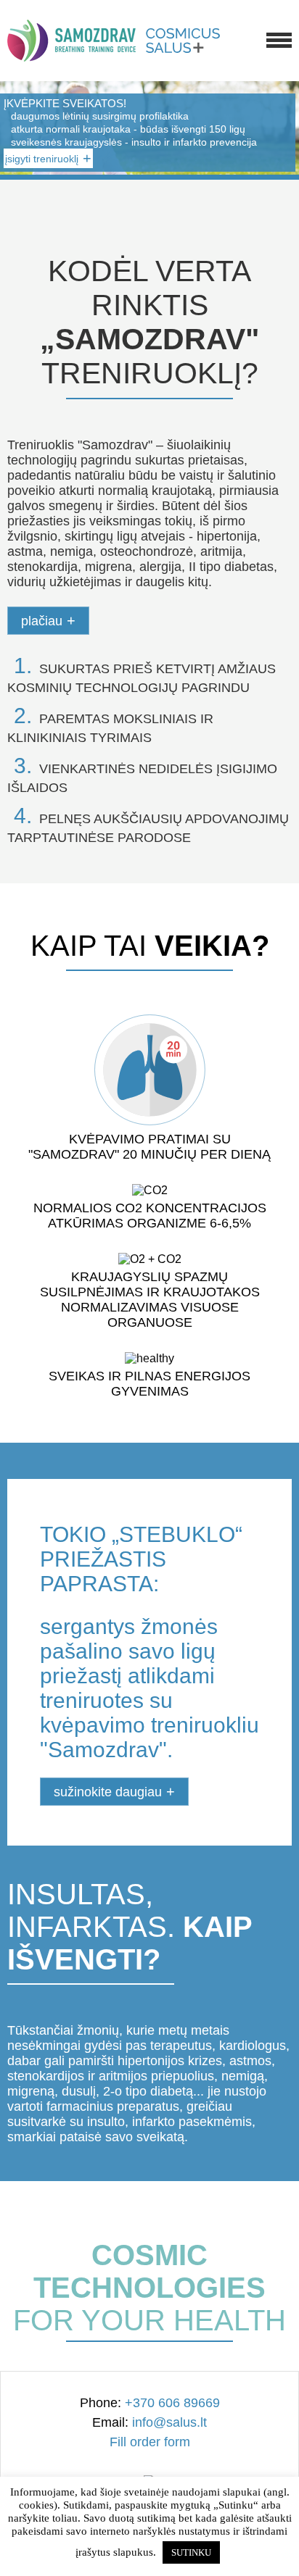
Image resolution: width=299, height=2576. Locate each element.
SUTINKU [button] (191, 2552)
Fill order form (150, 2442)
